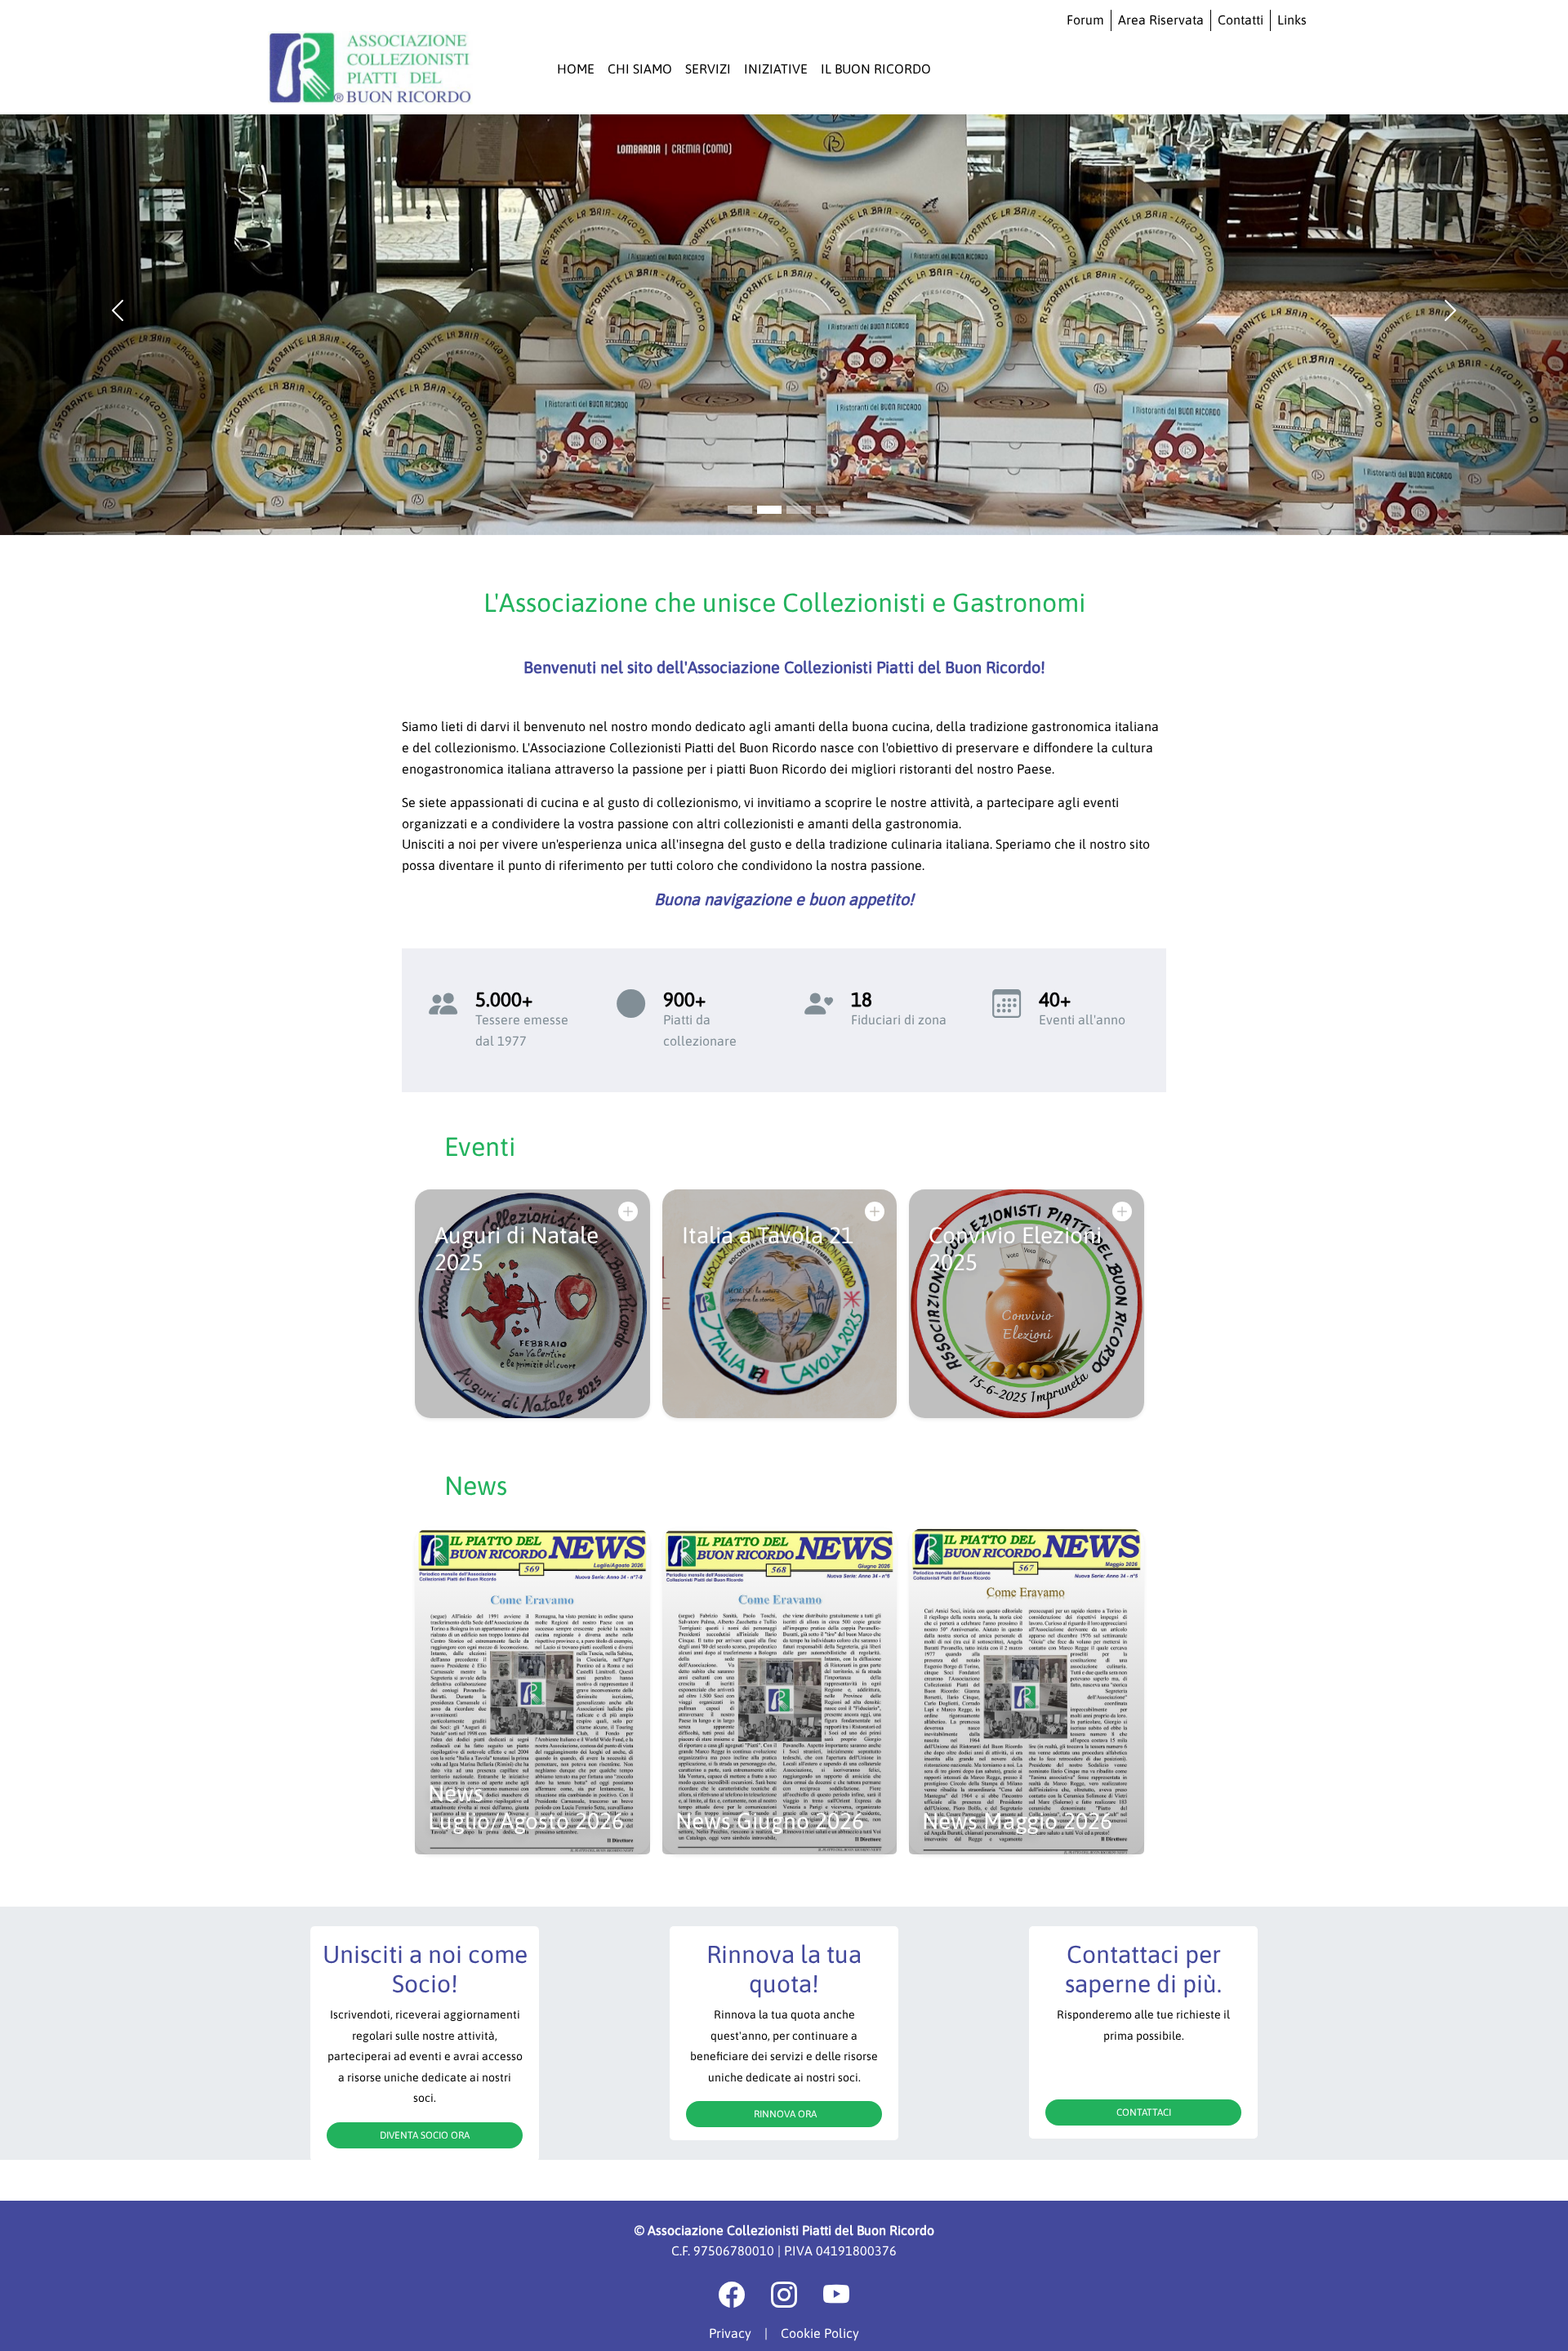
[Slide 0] (740, 510)
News (476, 1486)
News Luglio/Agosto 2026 (526, 1807)
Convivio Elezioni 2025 (1015, 1249)
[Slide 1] (769, 510)
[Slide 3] (828, 510)
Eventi (480, 1147)
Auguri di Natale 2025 (517, 1249)
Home (576, 69)
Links (1292, 20)
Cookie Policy (820, 2333)
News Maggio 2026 (1017, 1821)
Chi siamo (640, 69)
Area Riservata (1161, 20)
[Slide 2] (799, 510)
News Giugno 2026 (770, 1821)
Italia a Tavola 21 (768, 1235)
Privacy (730, 2333)
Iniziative (776, 69)
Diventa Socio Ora (425, 2135)
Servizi (708, 69)
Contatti (1241, 20)
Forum (1085, 20)
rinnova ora (784, 2114)
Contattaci (1144, 2112)
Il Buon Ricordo (876, 69)
